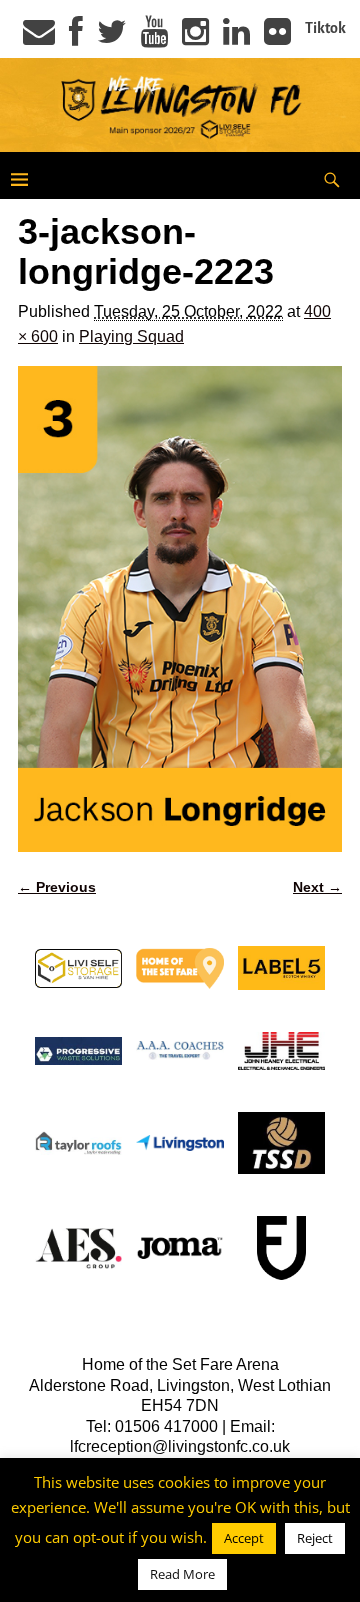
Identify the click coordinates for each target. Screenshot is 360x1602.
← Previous (57, 887)
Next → (317, 887)
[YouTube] (154, 38)
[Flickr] (277, 38)
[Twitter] (112, 38)
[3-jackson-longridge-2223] (180, 609)
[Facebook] (76, 38)
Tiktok (325, 28)
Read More (182, 1574)
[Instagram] (195, 38)
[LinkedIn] (236, 38)
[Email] (39, 38)
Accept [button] (244, 1538)
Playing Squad (131, 336)
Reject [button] (315, 1538)
